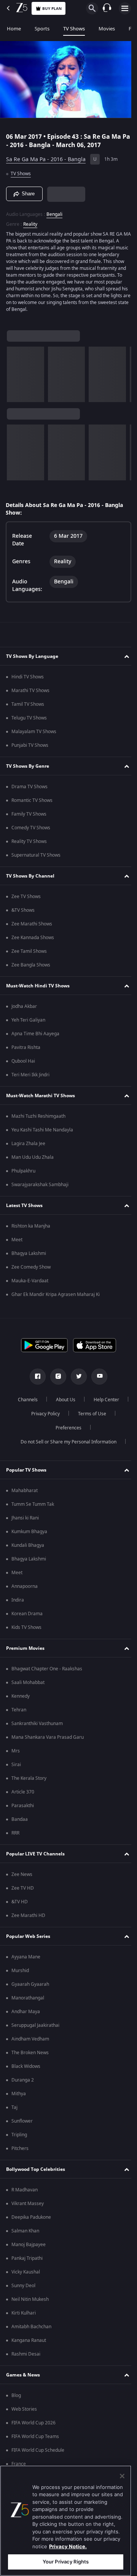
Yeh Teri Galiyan (28, 1020)
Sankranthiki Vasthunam (37, 1724)
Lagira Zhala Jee (28, 1144)
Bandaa (20, 1819)
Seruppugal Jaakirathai (35, 2025)
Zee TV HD (23, 1888)
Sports (42, 29)
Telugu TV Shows (29, 718)
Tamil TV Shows (28, 704)
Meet (17, 1240)
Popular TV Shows (26, 1470)
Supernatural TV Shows (36, 855)
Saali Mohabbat (28, 1682)
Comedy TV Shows (31, 828)
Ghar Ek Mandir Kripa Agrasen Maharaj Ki (56, 1294)
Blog (16, 2395)
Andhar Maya (26, 2012)
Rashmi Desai (26, 2354)
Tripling (19, 2135)
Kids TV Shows (26, 1627)
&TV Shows (23, 910)
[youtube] (97, 1377)
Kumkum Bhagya (29, 1532)
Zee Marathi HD (28, 1915)
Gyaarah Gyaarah (30, 1984)
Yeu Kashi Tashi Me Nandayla (42, 1130)
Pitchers (20, 2148)
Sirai (16, 1765)
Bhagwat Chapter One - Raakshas (47, 1669)
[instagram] (56, 1377)
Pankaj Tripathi (27, 2258)
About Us (85, 1400)
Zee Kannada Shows (33, 938)
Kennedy (21, 1696)
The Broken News (30, 2053)
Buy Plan (52, 9)
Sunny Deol (23, 2286)
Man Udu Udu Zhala (33, 1157)
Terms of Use (44, 1428)
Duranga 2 (23, 2080)
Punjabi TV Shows (30, 745)
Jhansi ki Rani (25, 1518)
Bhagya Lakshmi (29, 1253)
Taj (14, 2107)
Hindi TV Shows (28, 677)
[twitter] (76, 1377)
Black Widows (26, 2066)
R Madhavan (25, 2190)
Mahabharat (25, 1491)
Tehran (19, 1710)
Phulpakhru (23, 1171)
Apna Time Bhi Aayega (35, 1034)
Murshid (20, 1971)
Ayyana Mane (26, 1957)
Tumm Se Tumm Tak (33, 1504)
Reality (30, 221)
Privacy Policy (88, 1414)
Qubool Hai (23, 1061)
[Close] (122, 2476)
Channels (47, 1400)
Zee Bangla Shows (31, 965)
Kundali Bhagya (28, 1545)
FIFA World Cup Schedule (38, 2450)
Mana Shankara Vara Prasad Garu (48, 1737)
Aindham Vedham (30, 2039)
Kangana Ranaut (29, 2340)
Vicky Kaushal (26, 2272)
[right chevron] (15, 371)
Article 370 (23, 1792)
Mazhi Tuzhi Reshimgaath (38, 1116)
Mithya (19, 2094)
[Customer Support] (107, 8)
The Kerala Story (29, 1778)
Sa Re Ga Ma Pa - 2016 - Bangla (46, 156)
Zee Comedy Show (31, 1267)
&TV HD (20, 1902)
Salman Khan (25, 2231)
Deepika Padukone (31, 2217)
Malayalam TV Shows (34, 732)
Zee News (22, 1874)
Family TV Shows (29, 814)
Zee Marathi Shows (32, 924)
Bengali (54, 211)
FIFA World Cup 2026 (33, 2423)
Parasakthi (23, 1806)
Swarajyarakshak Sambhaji (40, 1185)
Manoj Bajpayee (29, 2245)
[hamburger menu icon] (125, 8)
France (19, 2464)
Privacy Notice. (68, 2546)
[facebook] (35, 1377)
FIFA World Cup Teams (35, 2437)
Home (14, 29)
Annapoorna (25, 1586)
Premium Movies (25, 1648)
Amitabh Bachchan (31, 2327)
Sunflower (22, 2121)
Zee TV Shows (26, 897)
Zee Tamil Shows (29, 951)
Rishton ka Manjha (31, 1226)
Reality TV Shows (29, 841)
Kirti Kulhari (24, 2313)
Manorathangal (28, 1998)
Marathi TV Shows (30, 691)
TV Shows (74, 29)
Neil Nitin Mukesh (30, 2299)
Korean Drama (27, 1614)
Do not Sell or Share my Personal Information (66, 1442)
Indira (18, 1600)
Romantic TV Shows (32, 800)
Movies (107, 29)
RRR (15, 1833)
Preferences (89, 1428)
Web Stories (24, 2409)
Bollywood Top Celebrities (36, 2169)
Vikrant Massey (28, 2204)
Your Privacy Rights (66, 2562)
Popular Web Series (28, 1936)
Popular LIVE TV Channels (35, 1854)
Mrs (16, 1751)
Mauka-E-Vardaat (30, 1281)
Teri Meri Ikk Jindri (30, 1075)
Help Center (42, 1414)
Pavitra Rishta (26, 1047)
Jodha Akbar (24, 1006)
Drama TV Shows (29, 787)
